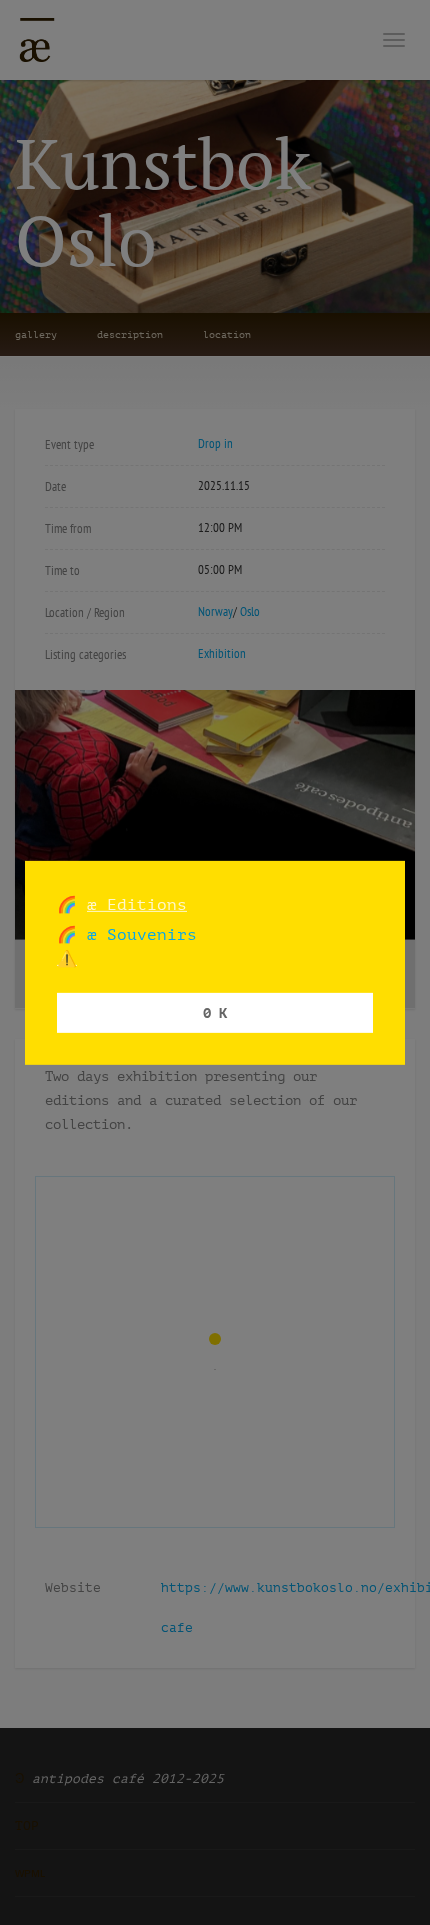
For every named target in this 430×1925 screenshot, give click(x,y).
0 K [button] (215, 1012)
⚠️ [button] (67, 958)
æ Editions (137, 903)
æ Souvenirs (137, 934)
